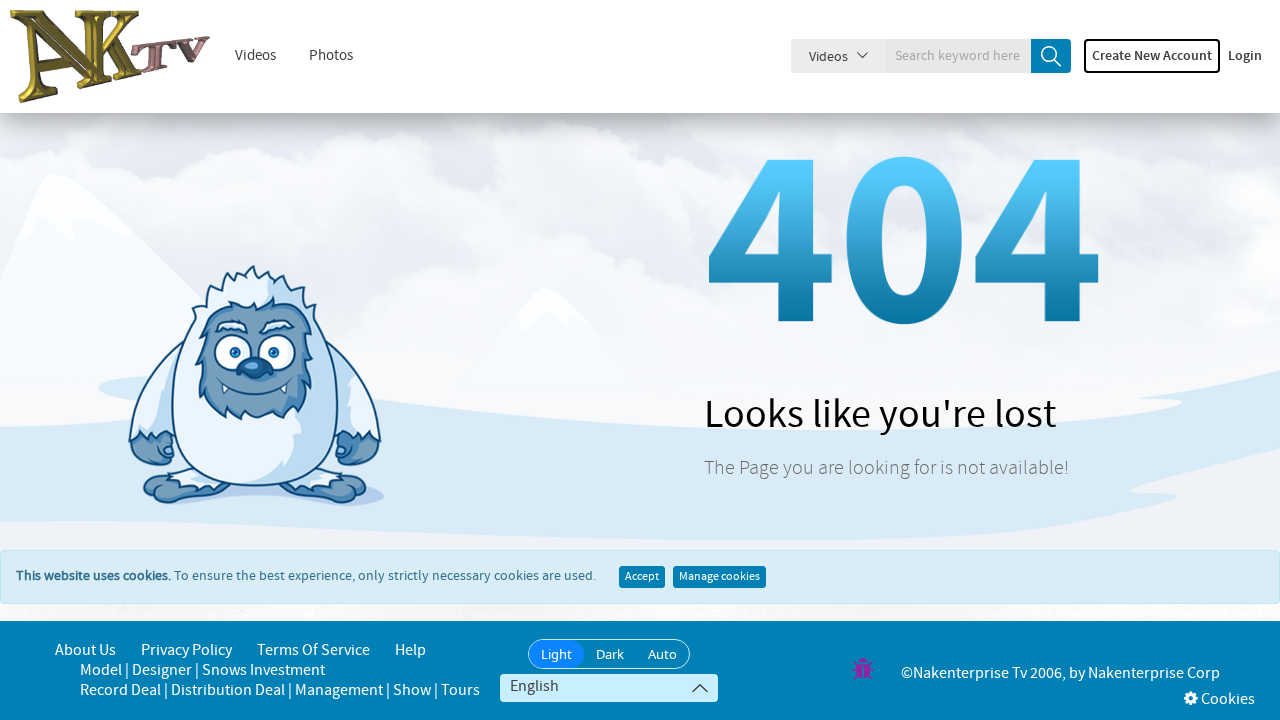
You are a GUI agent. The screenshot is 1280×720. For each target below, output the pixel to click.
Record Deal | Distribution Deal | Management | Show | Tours (280, 690)
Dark (610, 654)
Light (556, 654)
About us (85, 650)
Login (1245, 56)
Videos (255, 56)
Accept (642, 577)
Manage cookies (719, 577)
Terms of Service (313, 650)
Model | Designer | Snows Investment (202, 670)
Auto (662, 654)
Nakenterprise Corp (1154, 673)
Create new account (1152, 56)
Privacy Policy (186, 650)
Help (410, 650)
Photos (331, 56)
